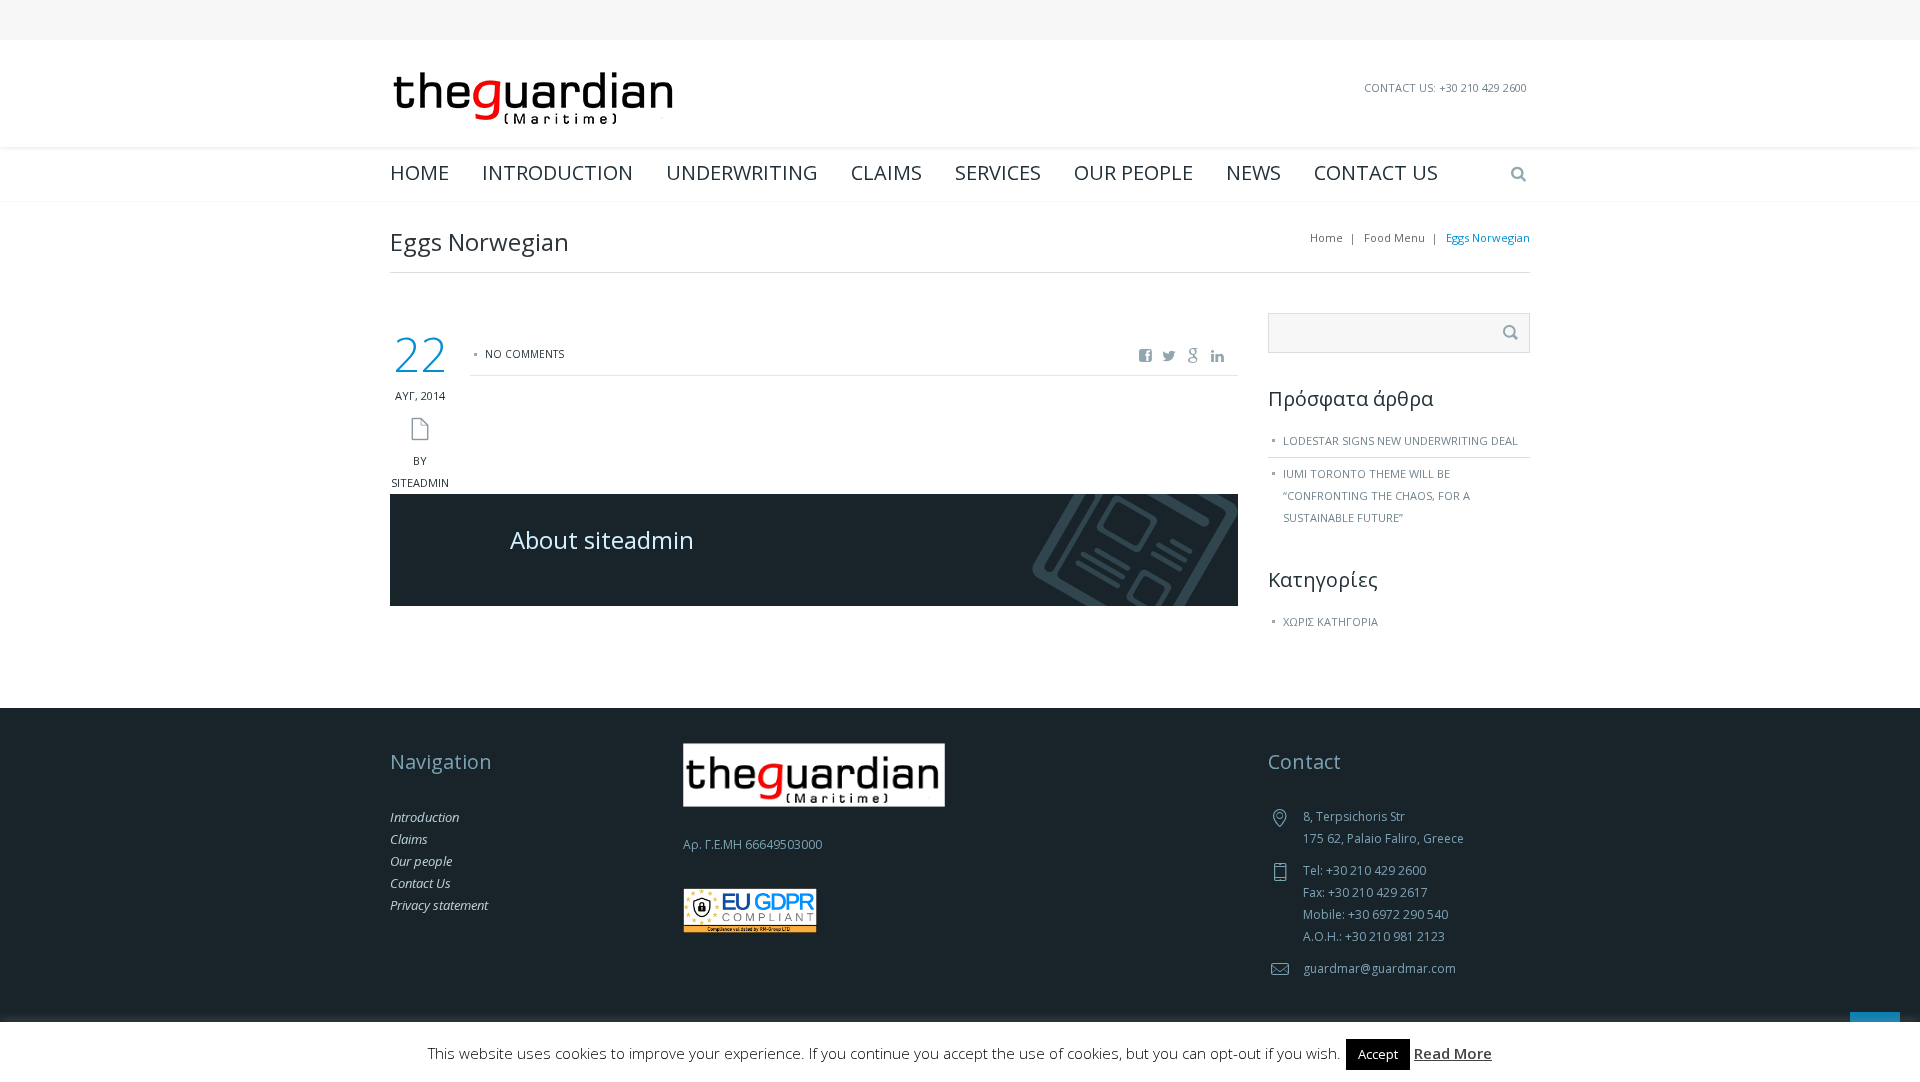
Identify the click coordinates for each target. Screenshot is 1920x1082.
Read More (1453, 1053)
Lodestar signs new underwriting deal (1400, 440)
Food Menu (1394, 237)
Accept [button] (1378, 1054)
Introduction (557, 173)
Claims (886, 173)
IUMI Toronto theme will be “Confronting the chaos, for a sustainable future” (1376, 495)
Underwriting (742, 173)
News (1253, 173)
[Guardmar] (535, 91)
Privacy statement (439, 905)
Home (419, 173)
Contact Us (1376, 173)
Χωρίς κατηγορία (1330, 621)
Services (998, 173)
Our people (1133, 173)
